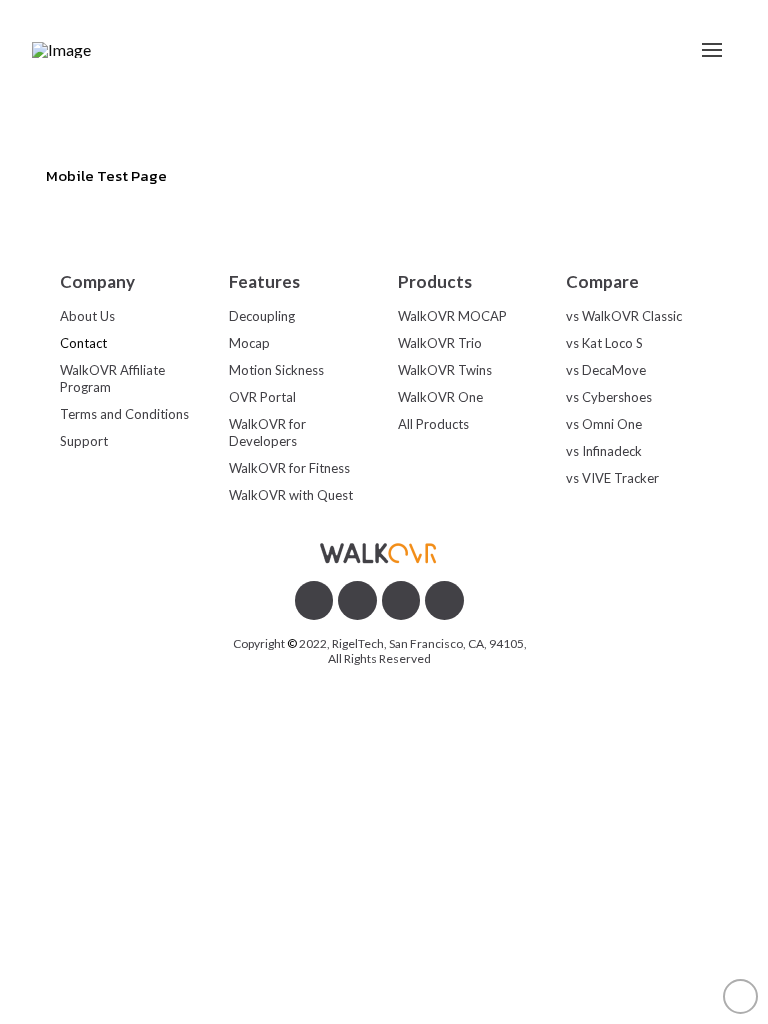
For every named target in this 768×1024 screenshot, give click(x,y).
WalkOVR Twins (445, 370)
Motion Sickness (276, 370)
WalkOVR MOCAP (452, 316)
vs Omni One (604, 424)
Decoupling (262, 316)
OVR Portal (262, 397)
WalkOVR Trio (440, 343)
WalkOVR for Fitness (289, 468)
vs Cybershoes (609, 397)
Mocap (249, 343)
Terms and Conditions (124, 414)
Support (84, 441)
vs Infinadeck (604, 451)
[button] (712, 50)
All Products (433, 424)
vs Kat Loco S (604, 343)
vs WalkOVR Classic (624, 316)
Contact (83, 343)
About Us (87, 316)
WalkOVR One (440, 397)
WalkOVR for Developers (267, 432)
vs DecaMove (606, 370)
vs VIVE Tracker (612, 478)
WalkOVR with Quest (291, 495)
